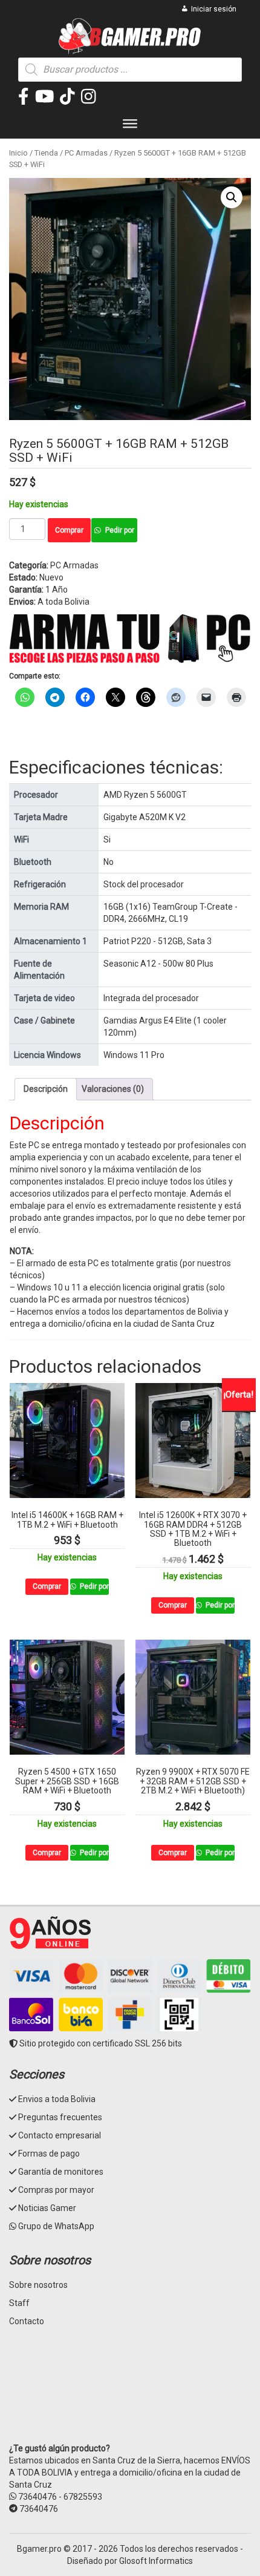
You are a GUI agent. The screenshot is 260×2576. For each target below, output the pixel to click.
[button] (232, 197)
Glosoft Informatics (156, 2561)
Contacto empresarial (60, 2135)
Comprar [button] (47, 1586)
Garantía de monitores (61, 2172)
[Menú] (130, 126)
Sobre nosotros (38, 2285)
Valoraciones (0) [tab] (113, 1089)
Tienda (46, 153)
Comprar (69, 530)
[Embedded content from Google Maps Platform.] (130, 2394)
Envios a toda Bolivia (57, 2099)
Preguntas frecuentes (60, 2117)
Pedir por (120, 530)
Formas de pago (49, 2154)
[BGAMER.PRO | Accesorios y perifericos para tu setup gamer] (130, 36)
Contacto (27, 2321)
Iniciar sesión (214, 9)
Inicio (18, 153)
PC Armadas (86, 153)
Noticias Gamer (47, 2208)
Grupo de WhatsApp (56, 2226)
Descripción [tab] (46, 1089)
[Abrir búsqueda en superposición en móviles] (130, 70)
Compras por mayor (56, 2190)
